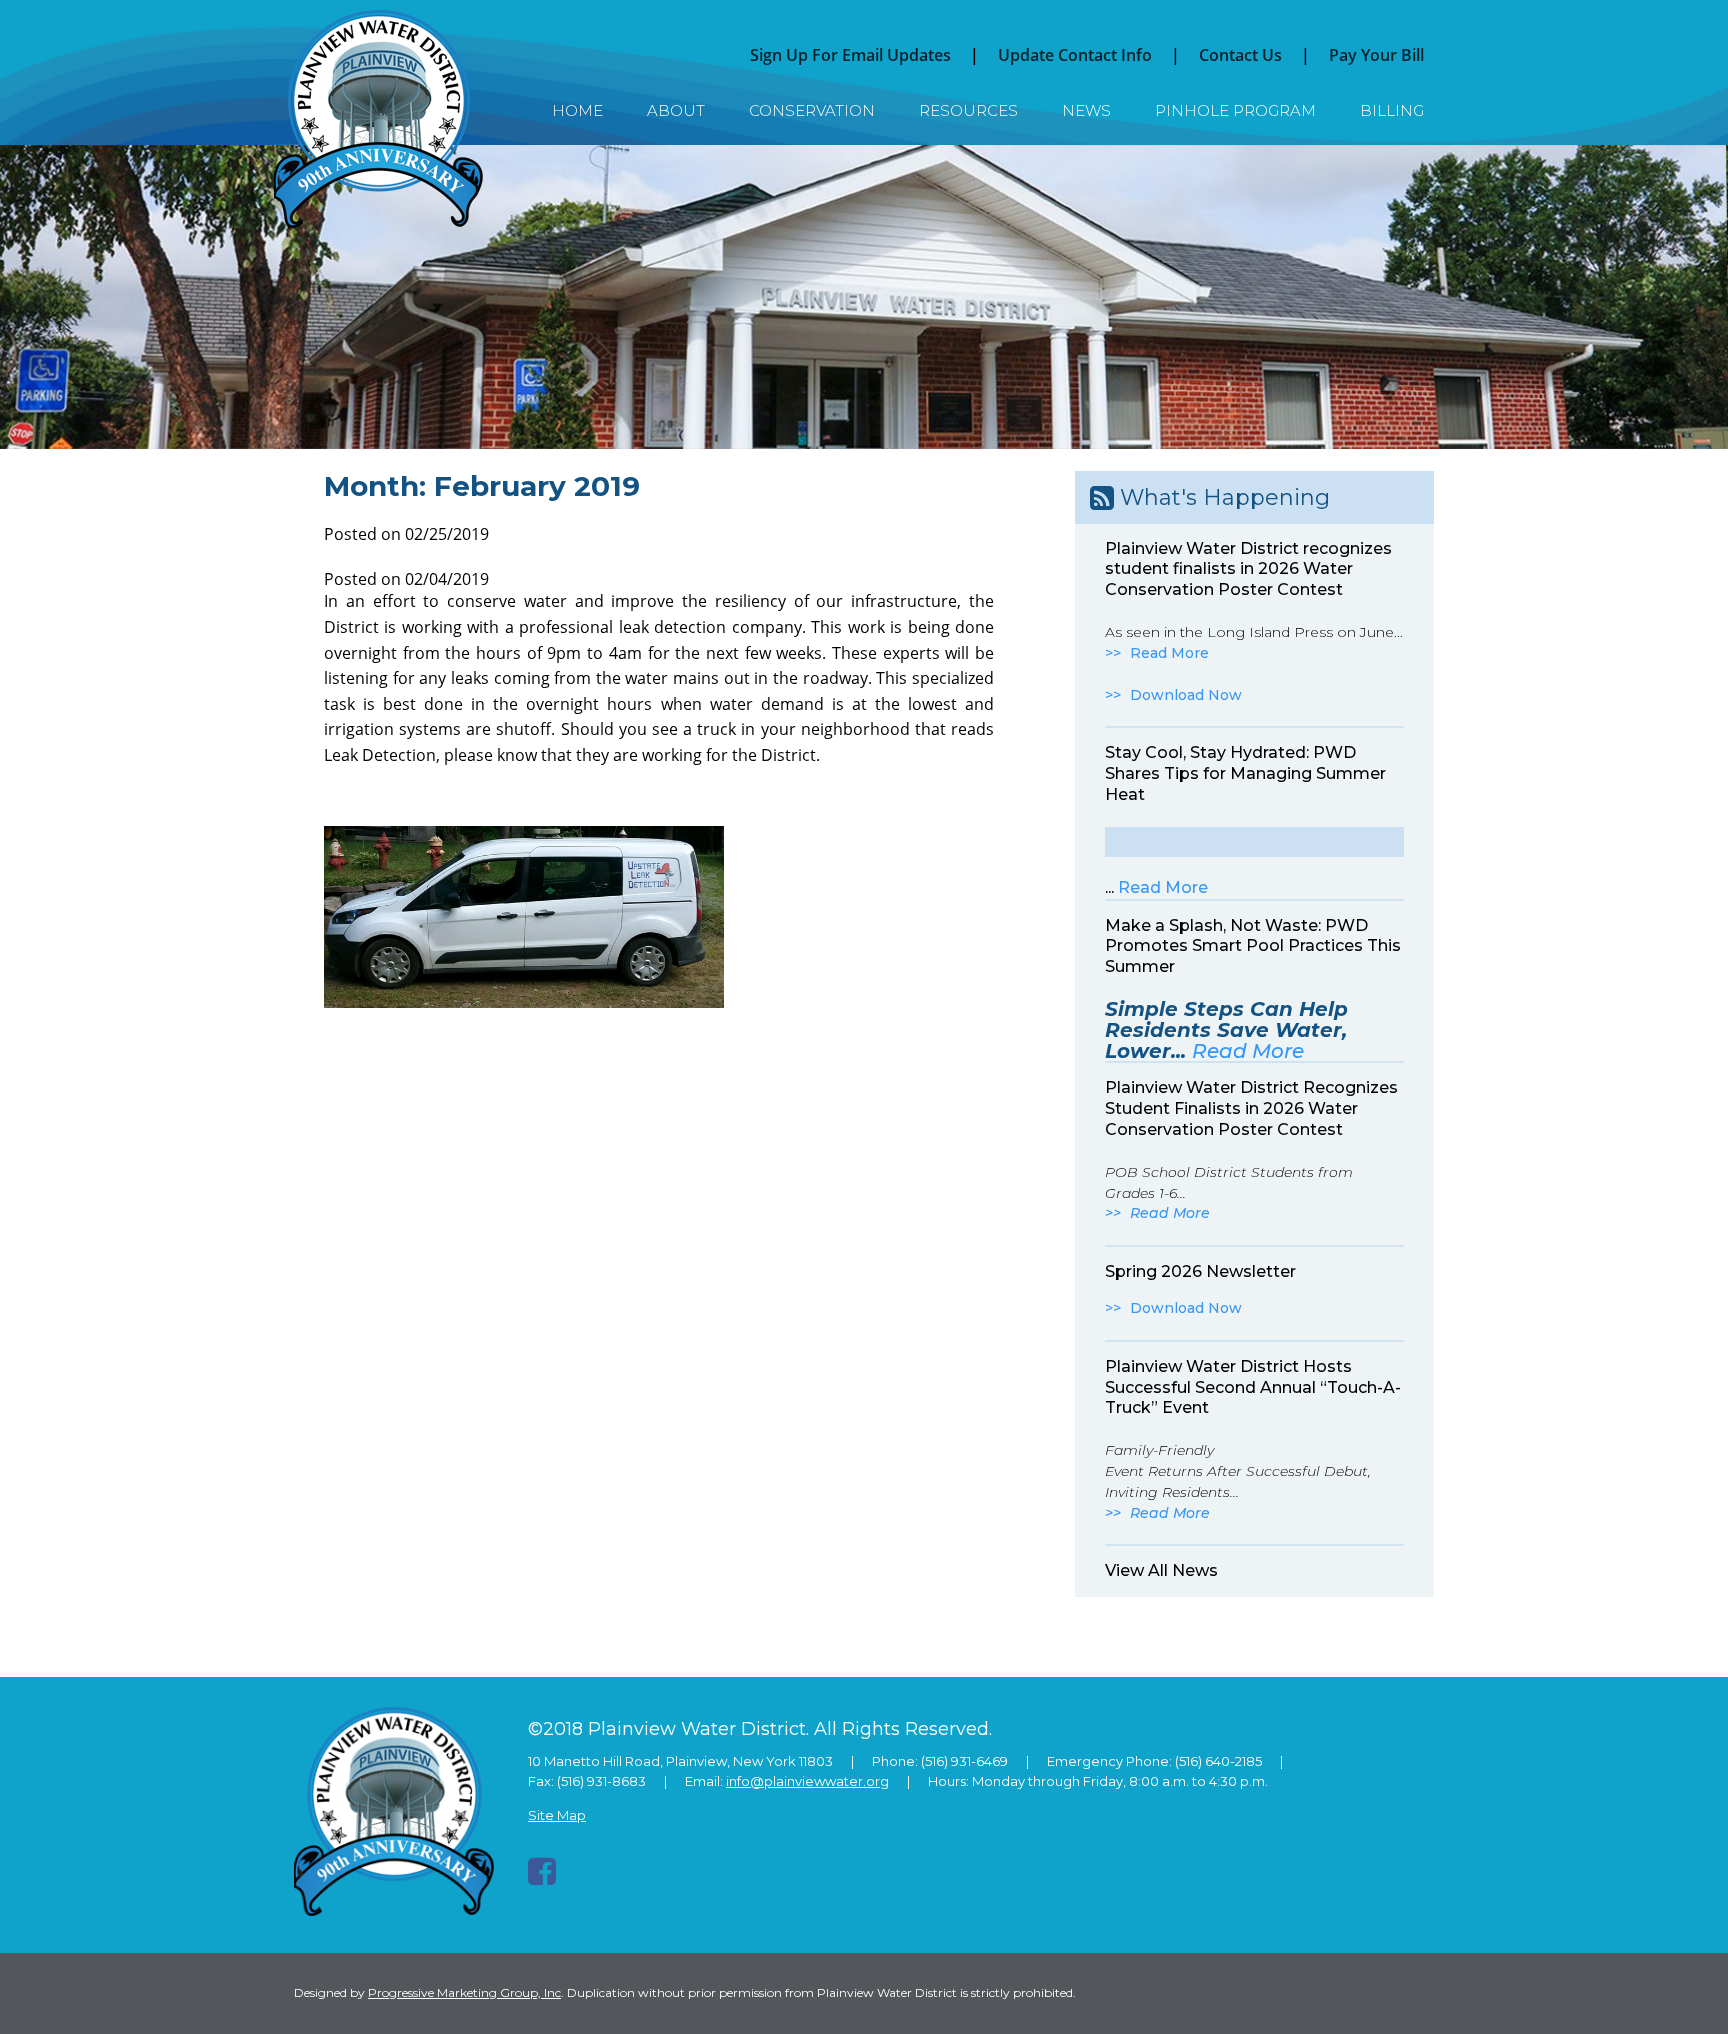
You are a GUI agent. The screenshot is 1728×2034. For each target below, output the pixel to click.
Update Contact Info (1075, 55)
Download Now (1186, 695)
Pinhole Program (1235, 110)
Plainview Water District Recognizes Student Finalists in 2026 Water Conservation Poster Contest (1251, 1108)
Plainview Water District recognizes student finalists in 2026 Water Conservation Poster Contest (1248, 569)
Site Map (557, 1815)
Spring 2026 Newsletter (1200, 1271)
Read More (1169, 653)
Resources (968, 110)
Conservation (812, 110)
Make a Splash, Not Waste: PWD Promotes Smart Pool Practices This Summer (1253, 946)
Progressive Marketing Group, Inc (464, 1992)
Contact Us (1240, 55)
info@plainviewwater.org (807, 1781)
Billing (1392, 110)
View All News (1161, 1570)
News (1086, 110)
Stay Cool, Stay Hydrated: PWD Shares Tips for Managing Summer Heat (1245, 773)
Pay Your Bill (1376, 55)
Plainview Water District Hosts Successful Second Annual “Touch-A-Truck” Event (1253, 1387)
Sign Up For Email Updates (850, 55)
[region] (864, 297)
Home (577, 110)
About (676, 110)
